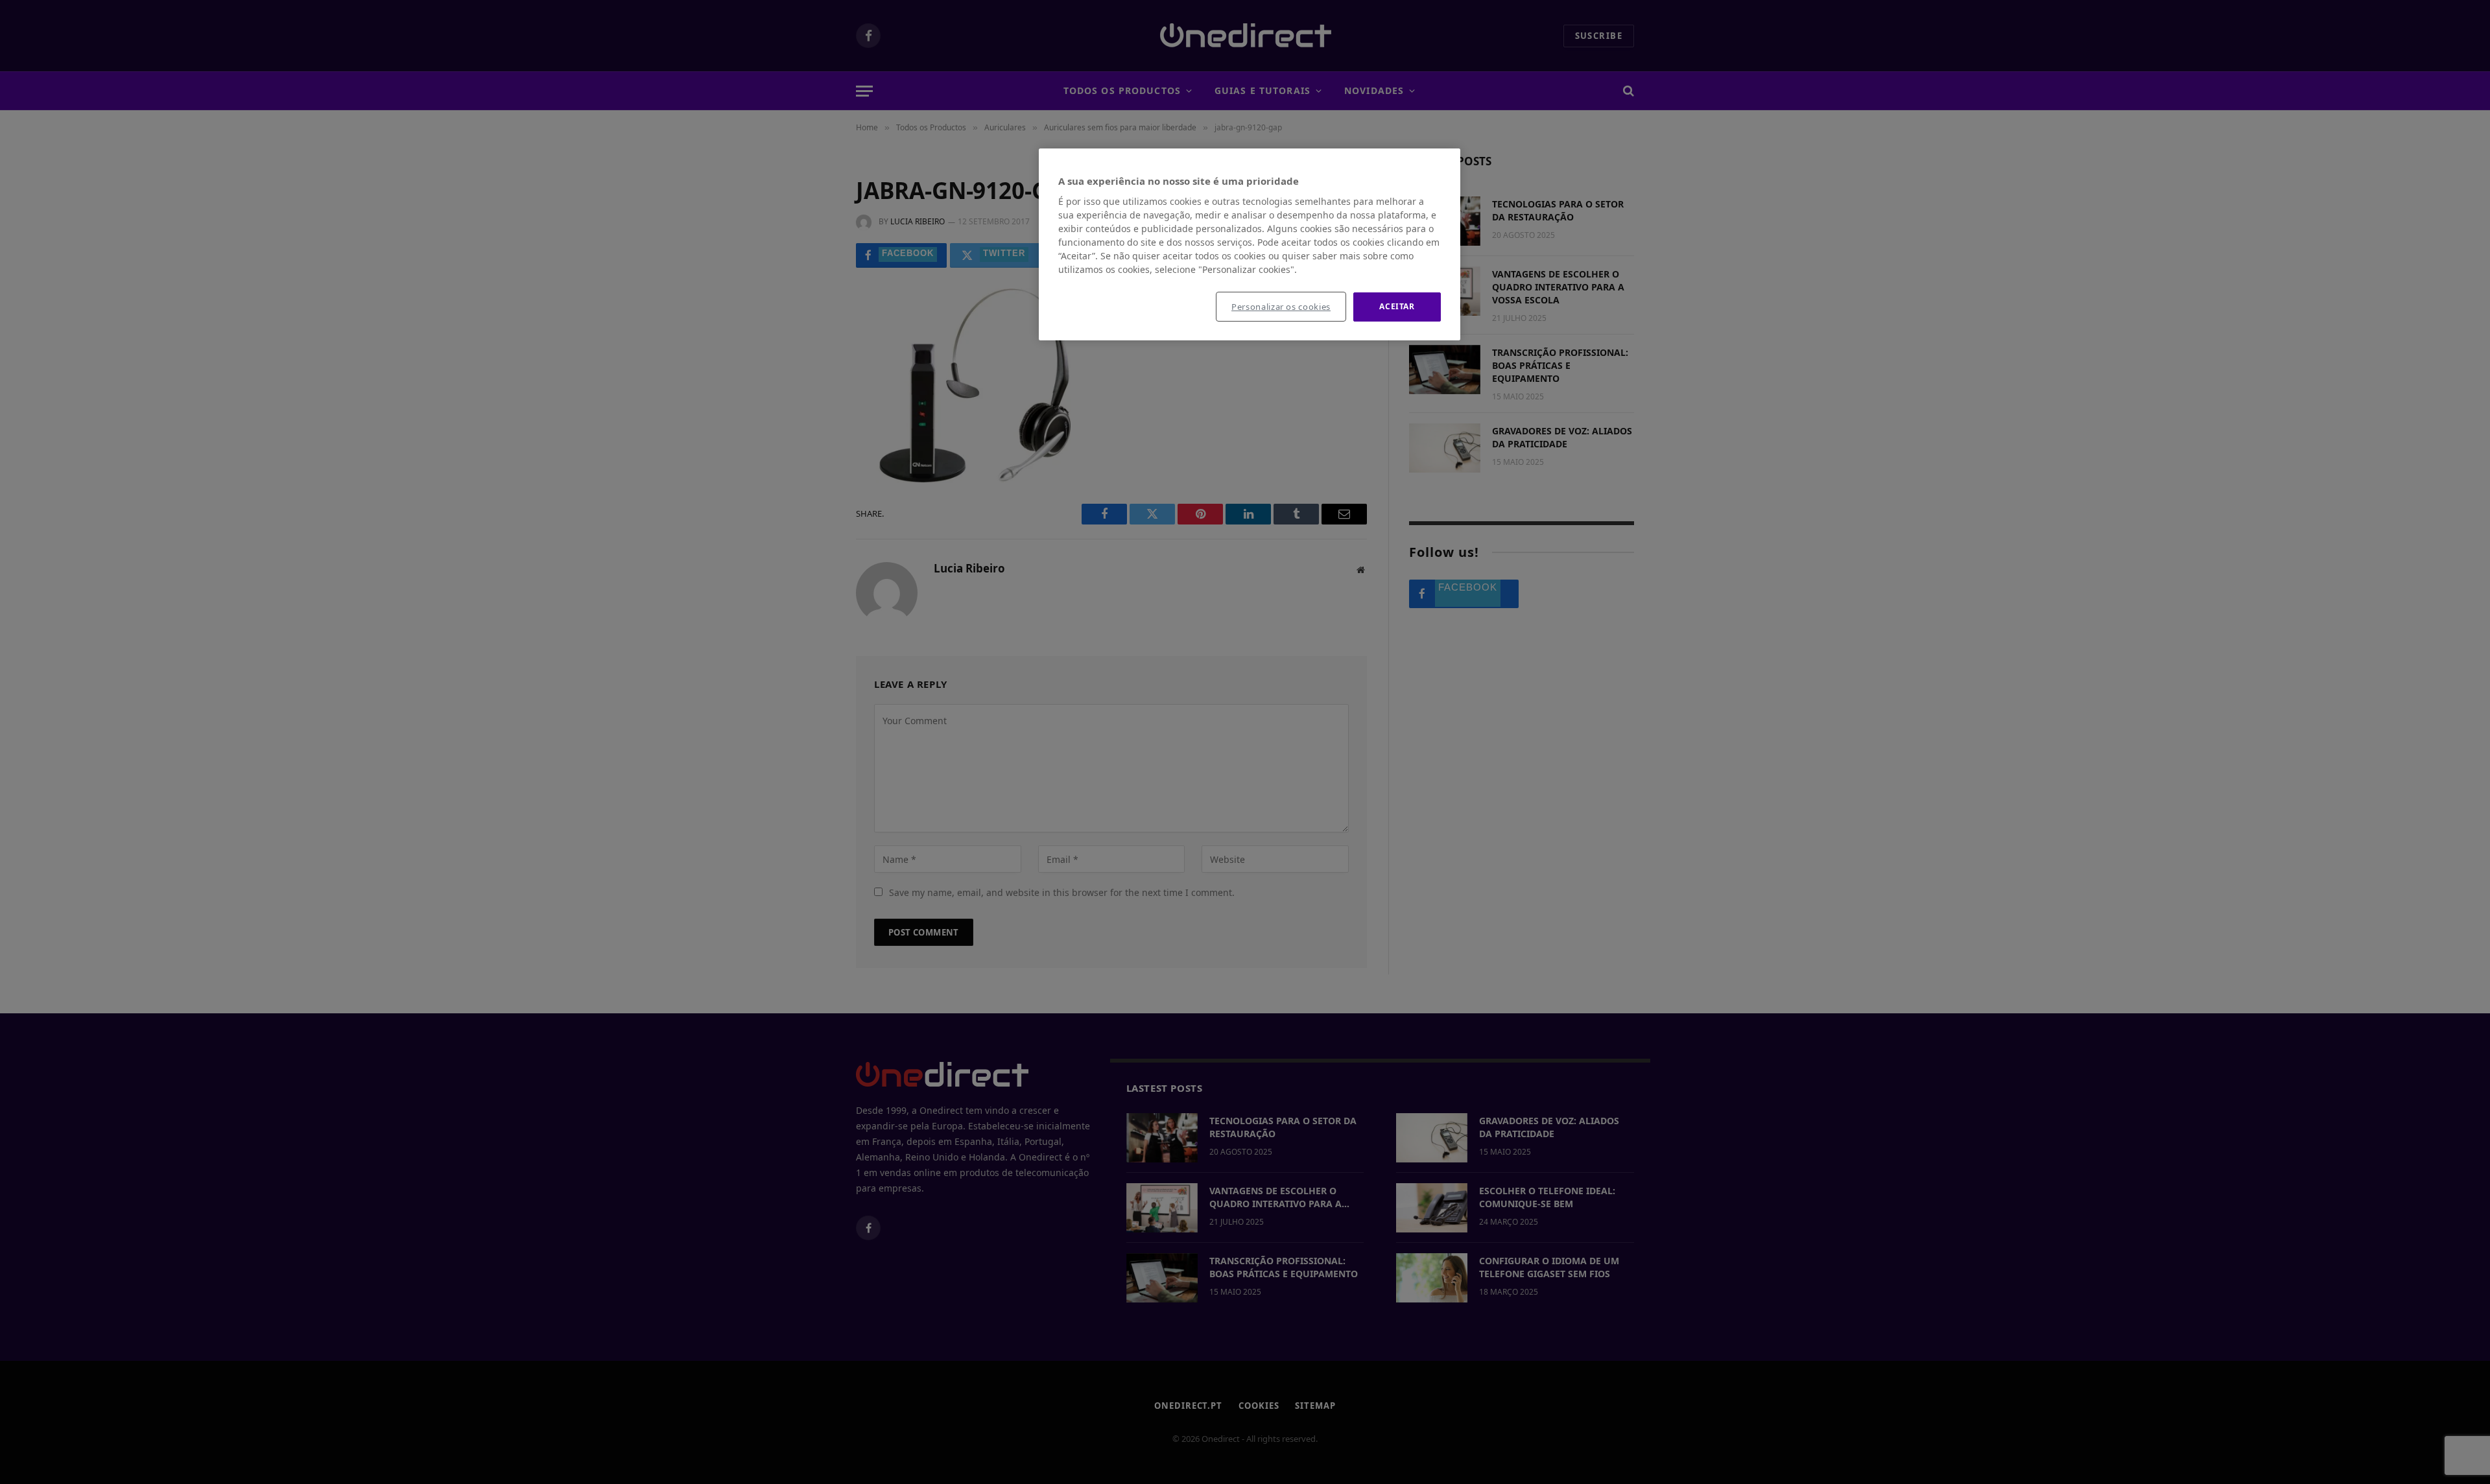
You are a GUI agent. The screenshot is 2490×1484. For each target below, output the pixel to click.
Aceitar (1397, 306)
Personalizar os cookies (1281, 307)
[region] (1250, 244)
